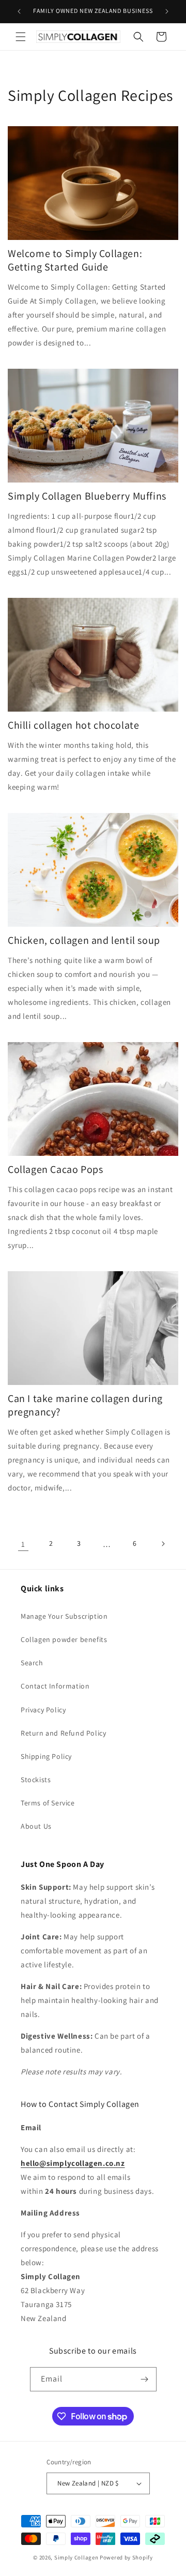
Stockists (36, 1780)
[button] (21, 37)
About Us (36, 1826)
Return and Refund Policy (63, 1733)
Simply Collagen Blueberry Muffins (87, 496)
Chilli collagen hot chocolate (73, 725)
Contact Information (55, 1686)
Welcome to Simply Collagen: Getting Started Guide (75, 260)
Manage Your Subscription (64, 1616)
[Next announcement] (167, 11)
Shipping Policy (46, 1756)
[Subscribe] (145, 2379)
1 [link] (23, 1544)
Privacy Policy (43, 1710)
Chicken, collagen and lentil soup (84, 940)
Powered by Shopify (126, 2557)
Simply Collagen (76, 2557)
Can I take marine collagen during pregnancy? (85, 1405)
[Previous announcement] (19, 11)
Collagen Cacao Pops (55, 1169)
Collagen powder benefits (64, 1639)
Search (32, 1663)
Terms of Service (48, 1803)
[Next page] (163, 1544)
